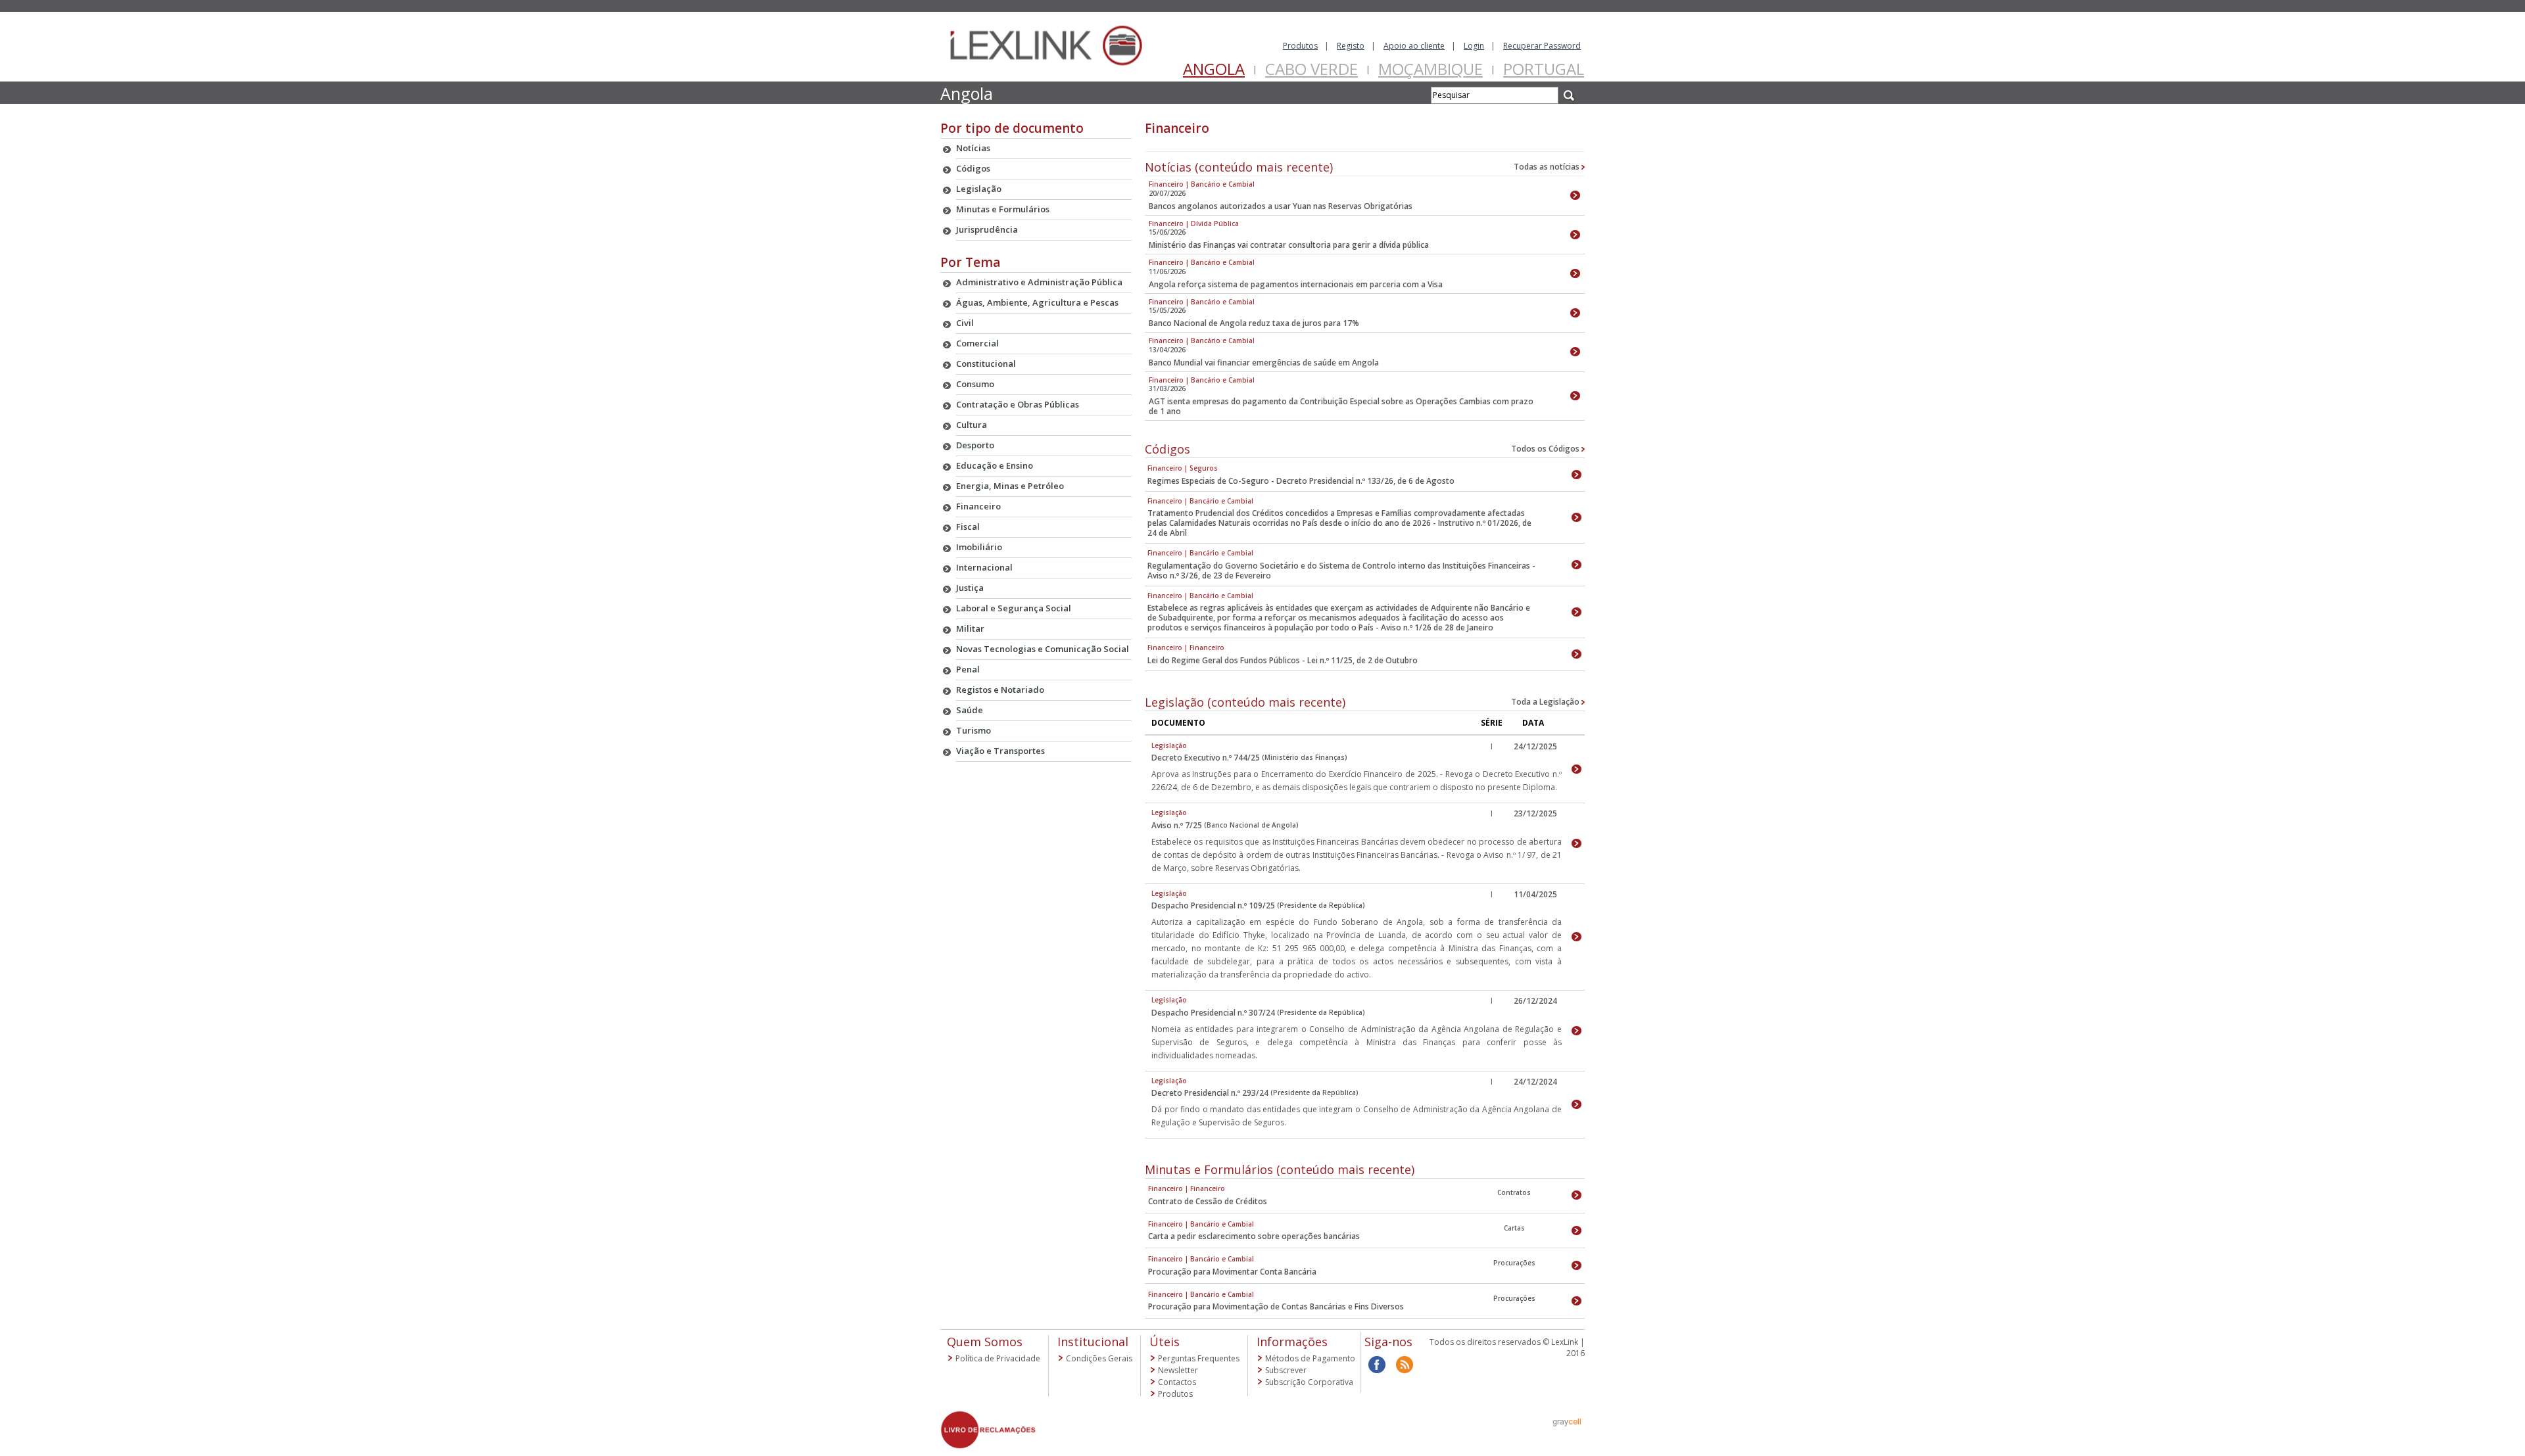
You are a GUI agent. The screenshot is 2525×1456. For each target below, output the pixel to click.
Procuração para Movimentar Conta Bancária (1232, 1272)
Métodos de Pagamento (1310, 1358)
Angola (1214, 69)
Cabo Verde (1311, 69)
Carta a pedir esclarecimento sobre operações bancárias (1254, 1236)
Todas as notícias (1548, 167)
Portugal (1544, 69)
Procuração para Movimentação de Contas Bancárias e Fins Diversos (1276, 1306)
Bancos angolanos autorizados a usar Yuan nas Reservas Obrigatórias (1281, 206)
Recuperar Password (1542, 46)
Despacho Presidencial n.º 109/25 (1213, 905)
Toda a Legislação (1546, 702)
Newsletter (1178, 1370)
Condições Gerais (1099, 1358)
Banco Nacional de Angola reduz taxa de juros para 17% (1254, 323)
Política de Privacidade (998, 1358)
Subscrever (1286, 1370)
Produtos (1300, 46)
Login (1474, 46)
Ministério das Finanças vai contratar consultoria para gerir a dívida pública (1289, 245)
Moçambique (1431, 69)
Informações (1292, 1342)
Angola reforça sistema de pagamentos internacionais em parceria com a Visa (1296, 284)
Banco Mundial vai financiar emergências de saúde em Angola (1264, 363)
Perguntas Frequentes (1199, 1358)
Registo (1351, 46)
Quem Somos (985, 1342)
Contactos (1177, 1382)
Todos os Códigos (1546, 449)
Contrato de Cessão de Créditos (1208, 1201)
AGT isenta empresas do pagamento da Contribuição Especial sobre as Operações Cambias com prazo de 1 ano (1341, 406)
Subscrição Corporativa (1309, 1382)
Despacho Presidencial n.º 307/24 (1213, 1013)
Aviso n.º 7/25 (1177, 825)
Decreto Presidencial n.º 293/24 (1210, 1093)
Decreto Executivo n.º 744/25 (1206, 758)
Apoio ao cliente (1414, 46)
